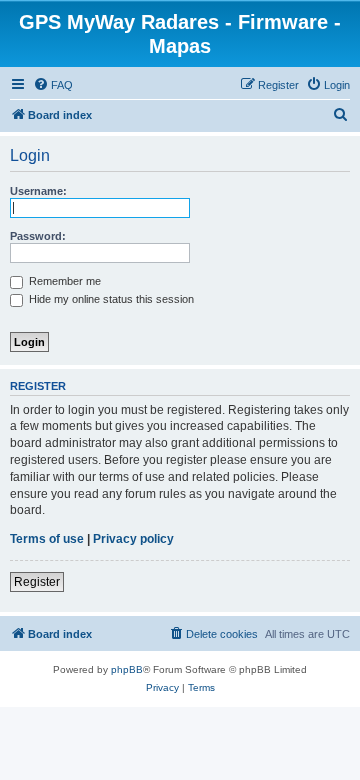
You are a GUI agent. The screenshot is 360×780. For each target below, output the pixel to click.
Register (37, 582)
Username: (38, 191)
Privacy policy (133, 539)
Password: (38, 236)
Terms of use (47, 539)
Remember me (63, 281)
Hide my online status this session (110, 299)
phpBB (127, 669)
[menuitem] (53, 85)
